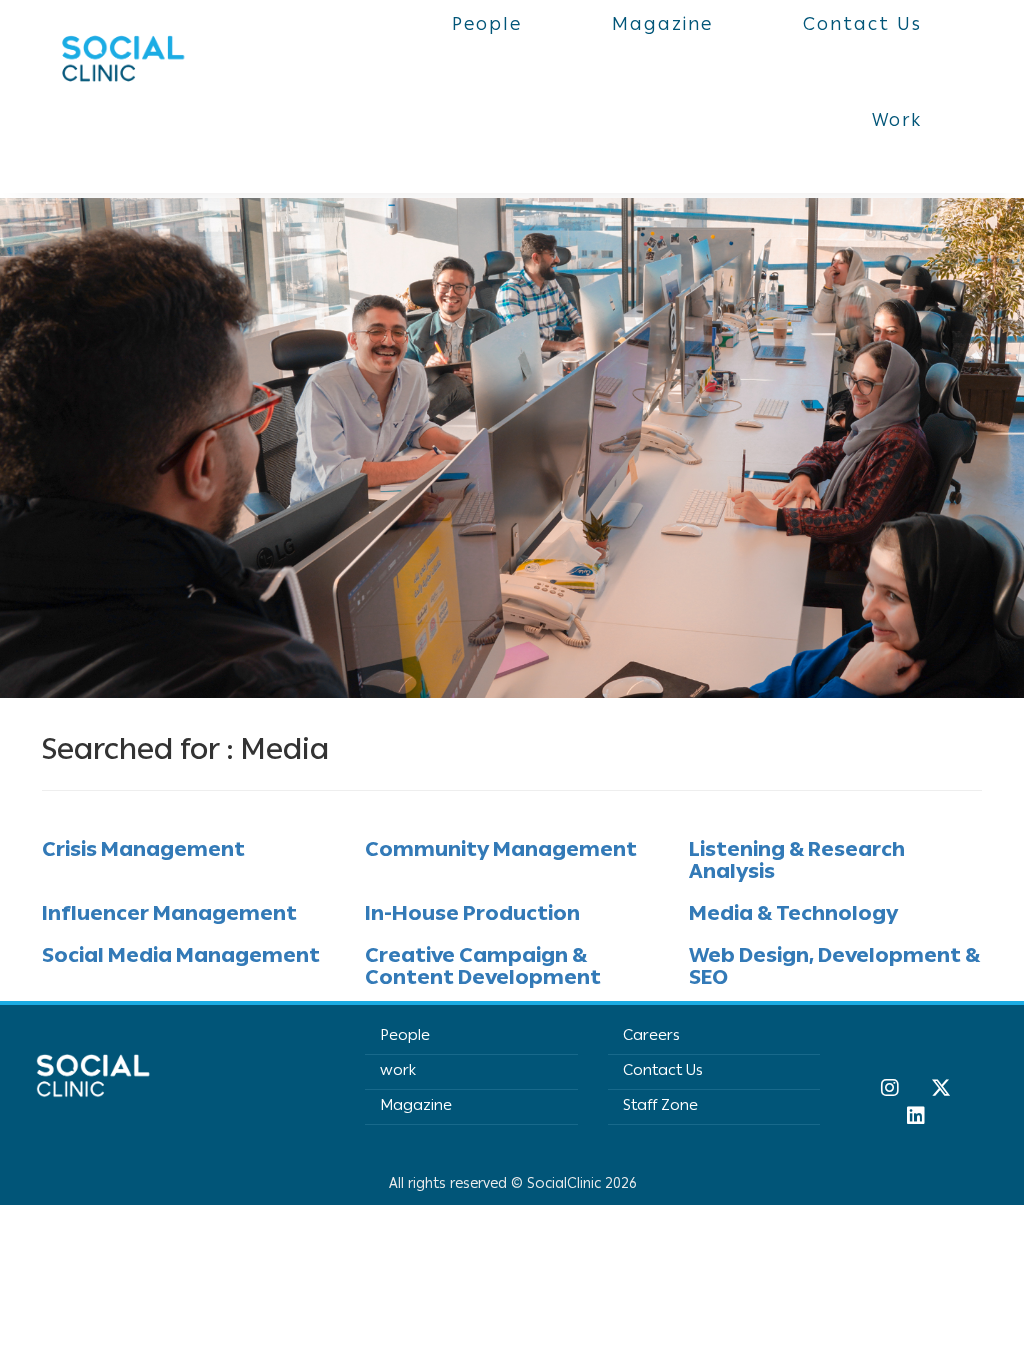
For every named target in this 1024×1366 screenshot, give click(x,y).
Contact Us (663, 1072)
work (398, 1072)
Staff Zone (660, 1107)
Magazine (416, 1107)
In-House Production (472, 916)
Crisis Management (143, 852)
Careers (651, 1037)
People (405, 1037)
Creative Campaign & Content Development (483, 969)
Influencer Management (169, 916)
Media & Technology (793, 916)
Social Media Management (181, 958)
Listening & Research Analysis (797, 863)
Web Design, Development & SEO (834, 969)
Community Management (501, 852)
